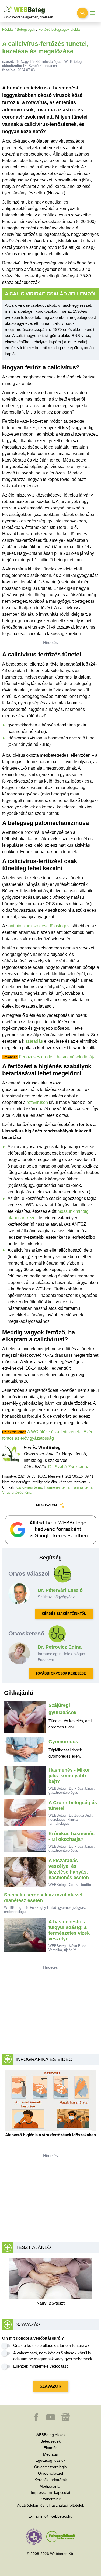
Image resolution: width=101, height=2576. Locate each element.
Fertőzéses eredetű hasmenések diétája (57, 1057)
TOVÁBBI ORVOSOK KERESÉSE (61, 1673)
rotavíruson (37, 1102)
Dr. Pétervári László (60, 1590)
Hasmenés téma (57, 1487)
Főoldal (8, 30)
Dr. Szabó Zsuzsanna (69, 1467)
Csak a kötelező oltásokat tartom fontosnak (51, 2345)
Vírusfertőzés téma (17, 1492)
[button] (37, 2420)
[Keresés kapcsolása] (82, 13)
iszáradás (34, 1041)
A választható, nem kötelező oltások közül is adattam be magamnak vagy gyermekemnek (53, 2356)
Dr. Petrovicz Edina (60, 1647)
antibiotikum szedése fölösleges (39, 926)
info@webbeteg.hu (56, 2516)
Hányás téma (82, 1487)
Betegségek (26, 30)
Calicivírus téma (29, 1487)
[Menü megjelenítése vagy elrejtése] (92, 13)
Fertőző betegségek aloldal (60, 30)
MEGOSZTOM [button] (46, 1505)
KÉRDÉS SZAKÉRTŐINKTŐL (64, 1614)
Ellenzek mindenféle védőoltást (40, 2366)
